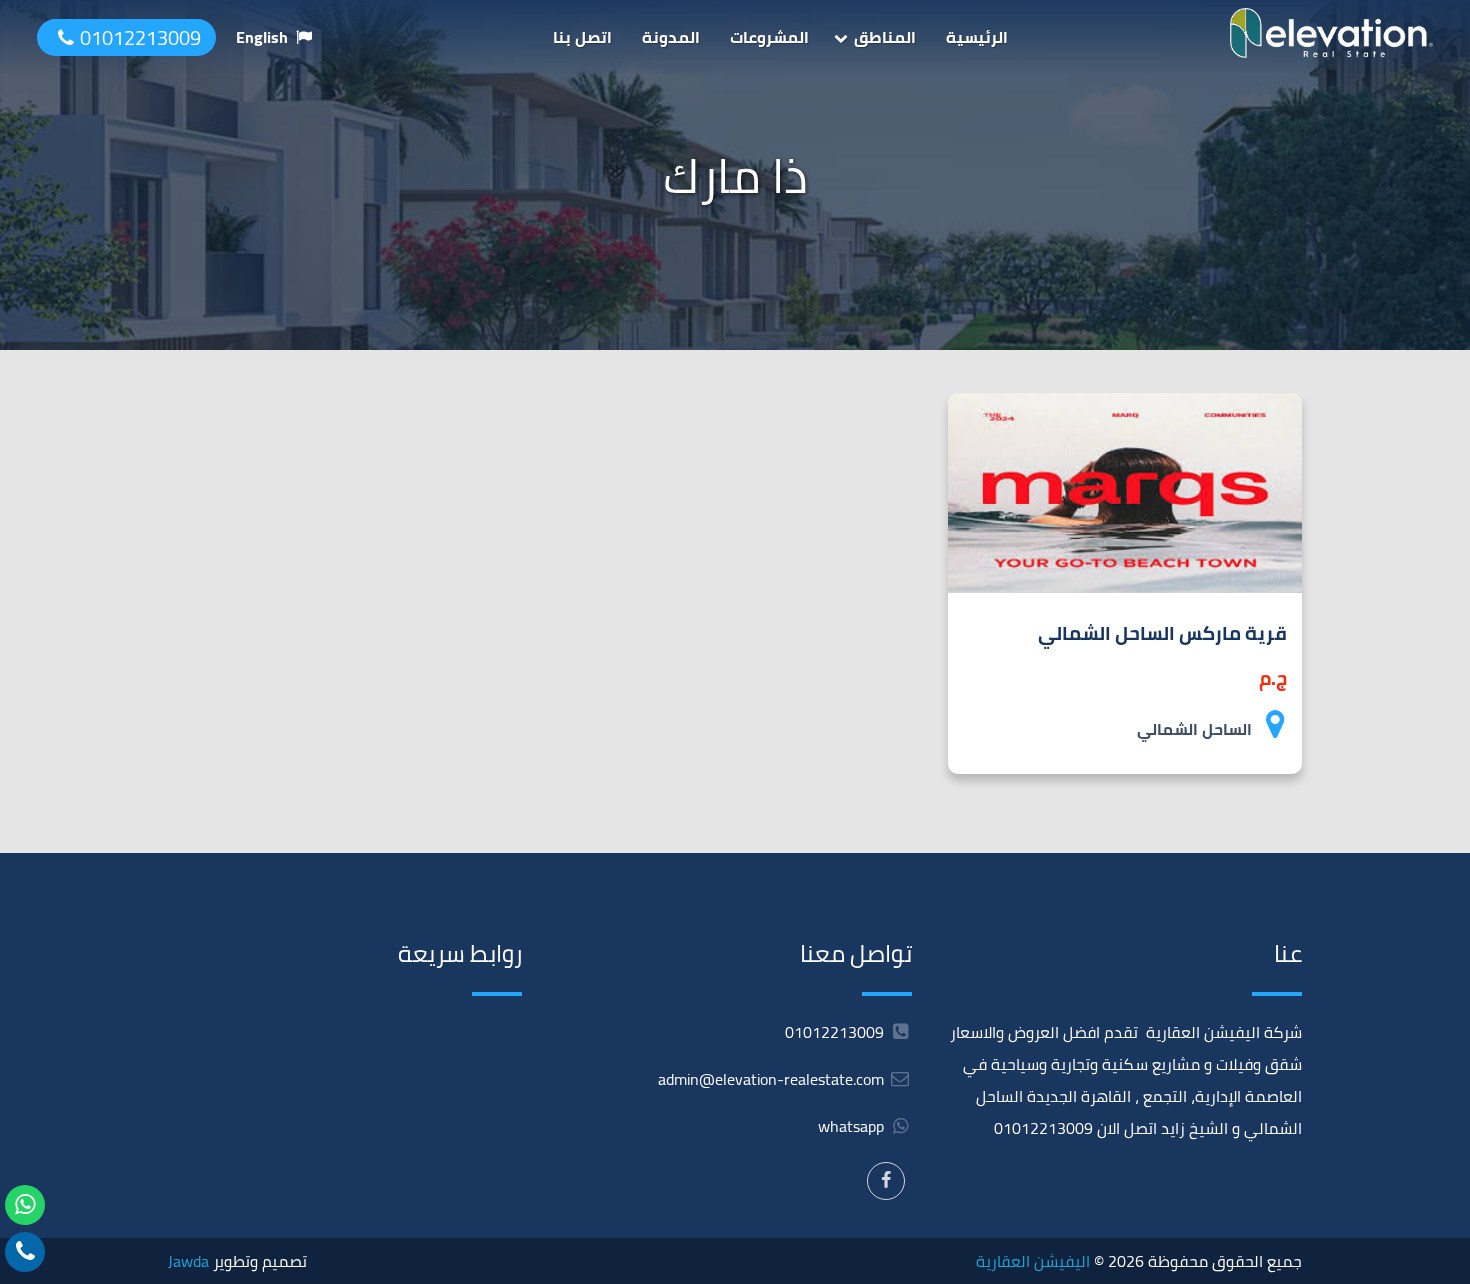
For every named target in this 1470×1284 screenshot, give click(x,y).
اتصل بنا (582, 37)
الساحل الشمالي (1194, 729)
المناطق (885, 37)
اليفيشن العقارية (1033, 1261)
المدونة (671, 37)
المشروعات (769, 37)
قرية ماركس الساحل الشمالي (1162, 633)
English (262, 37)
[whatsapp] (25, 1205)
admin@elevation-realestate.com (771, 1079)
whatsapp (853, 1126)
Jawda (188, 1261)
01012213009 (140, 37)
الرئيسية (977, 37)
